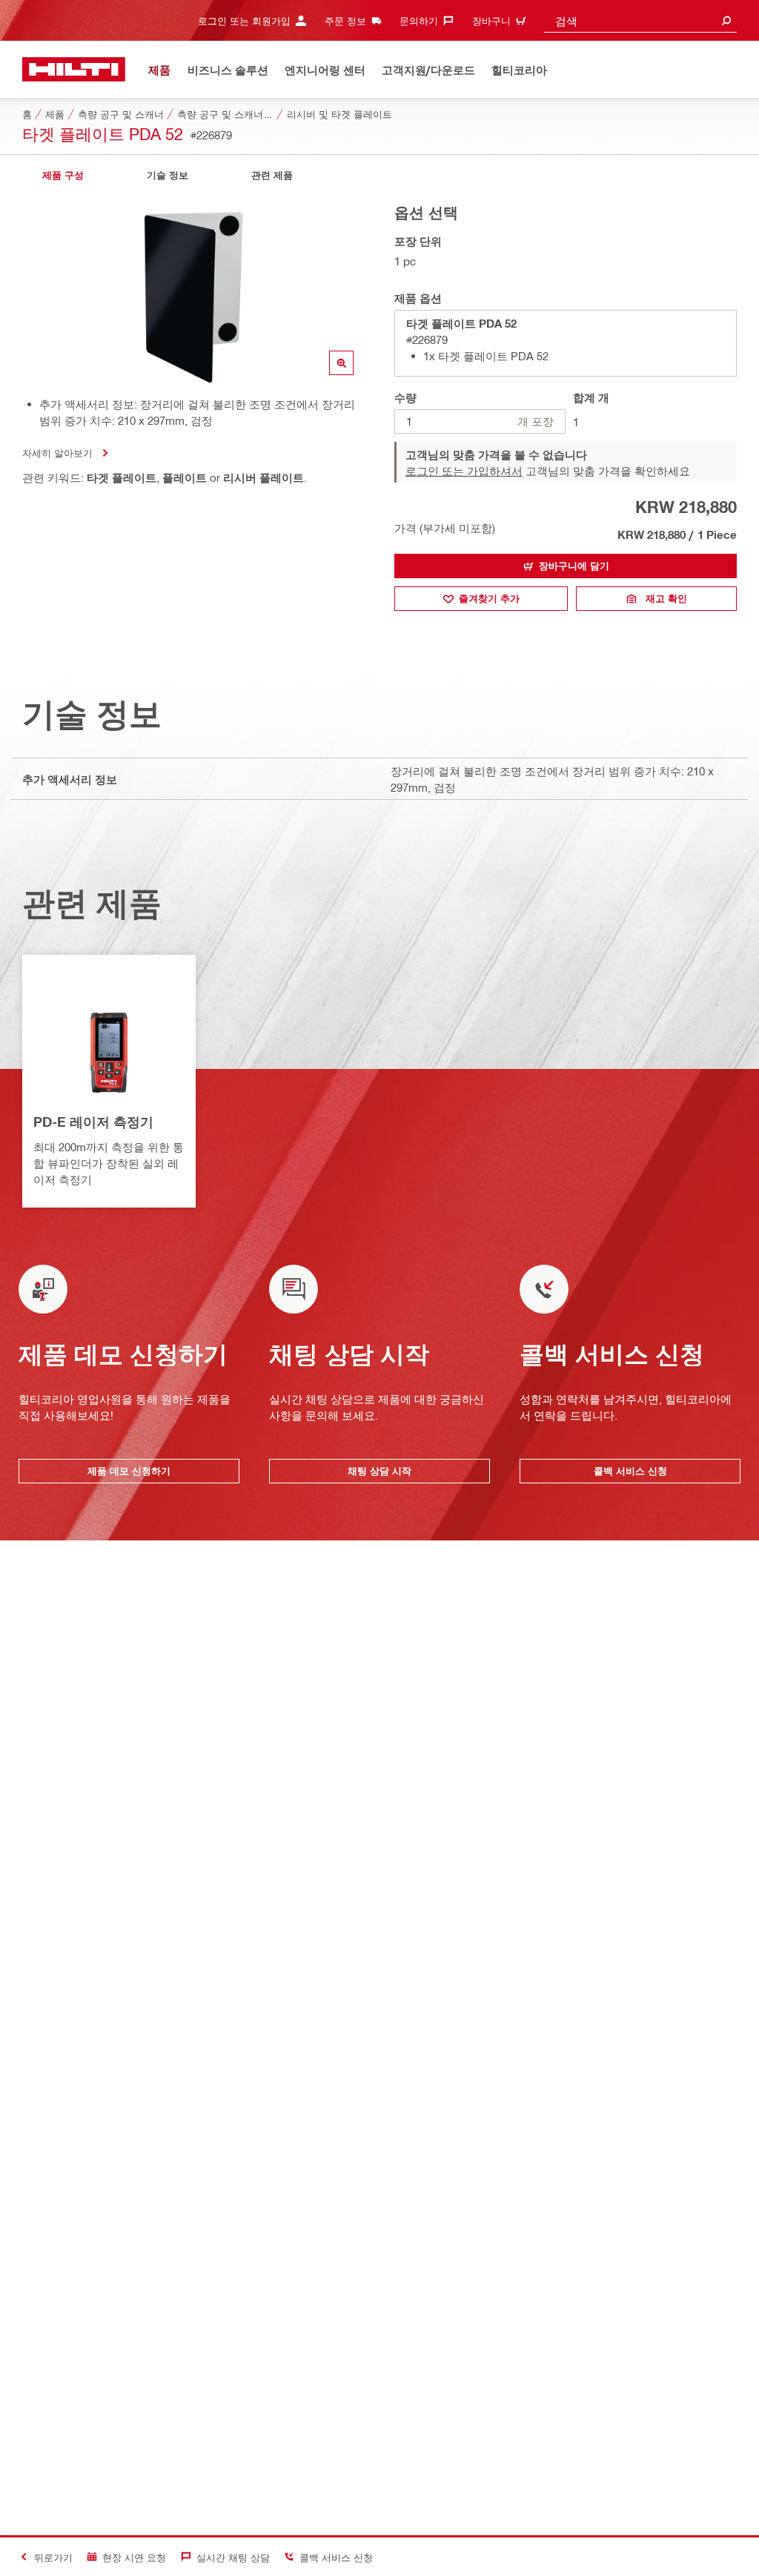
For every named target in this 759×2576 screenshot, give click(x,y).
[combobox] (640, 20)
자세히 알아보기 (57, 453)
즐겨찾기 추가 (489, 598)
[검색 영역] (726, 20)
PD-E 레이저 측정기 (93, 1122)
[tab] (63, 175)
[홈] (74, 69)
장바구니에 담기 (574, 566)
